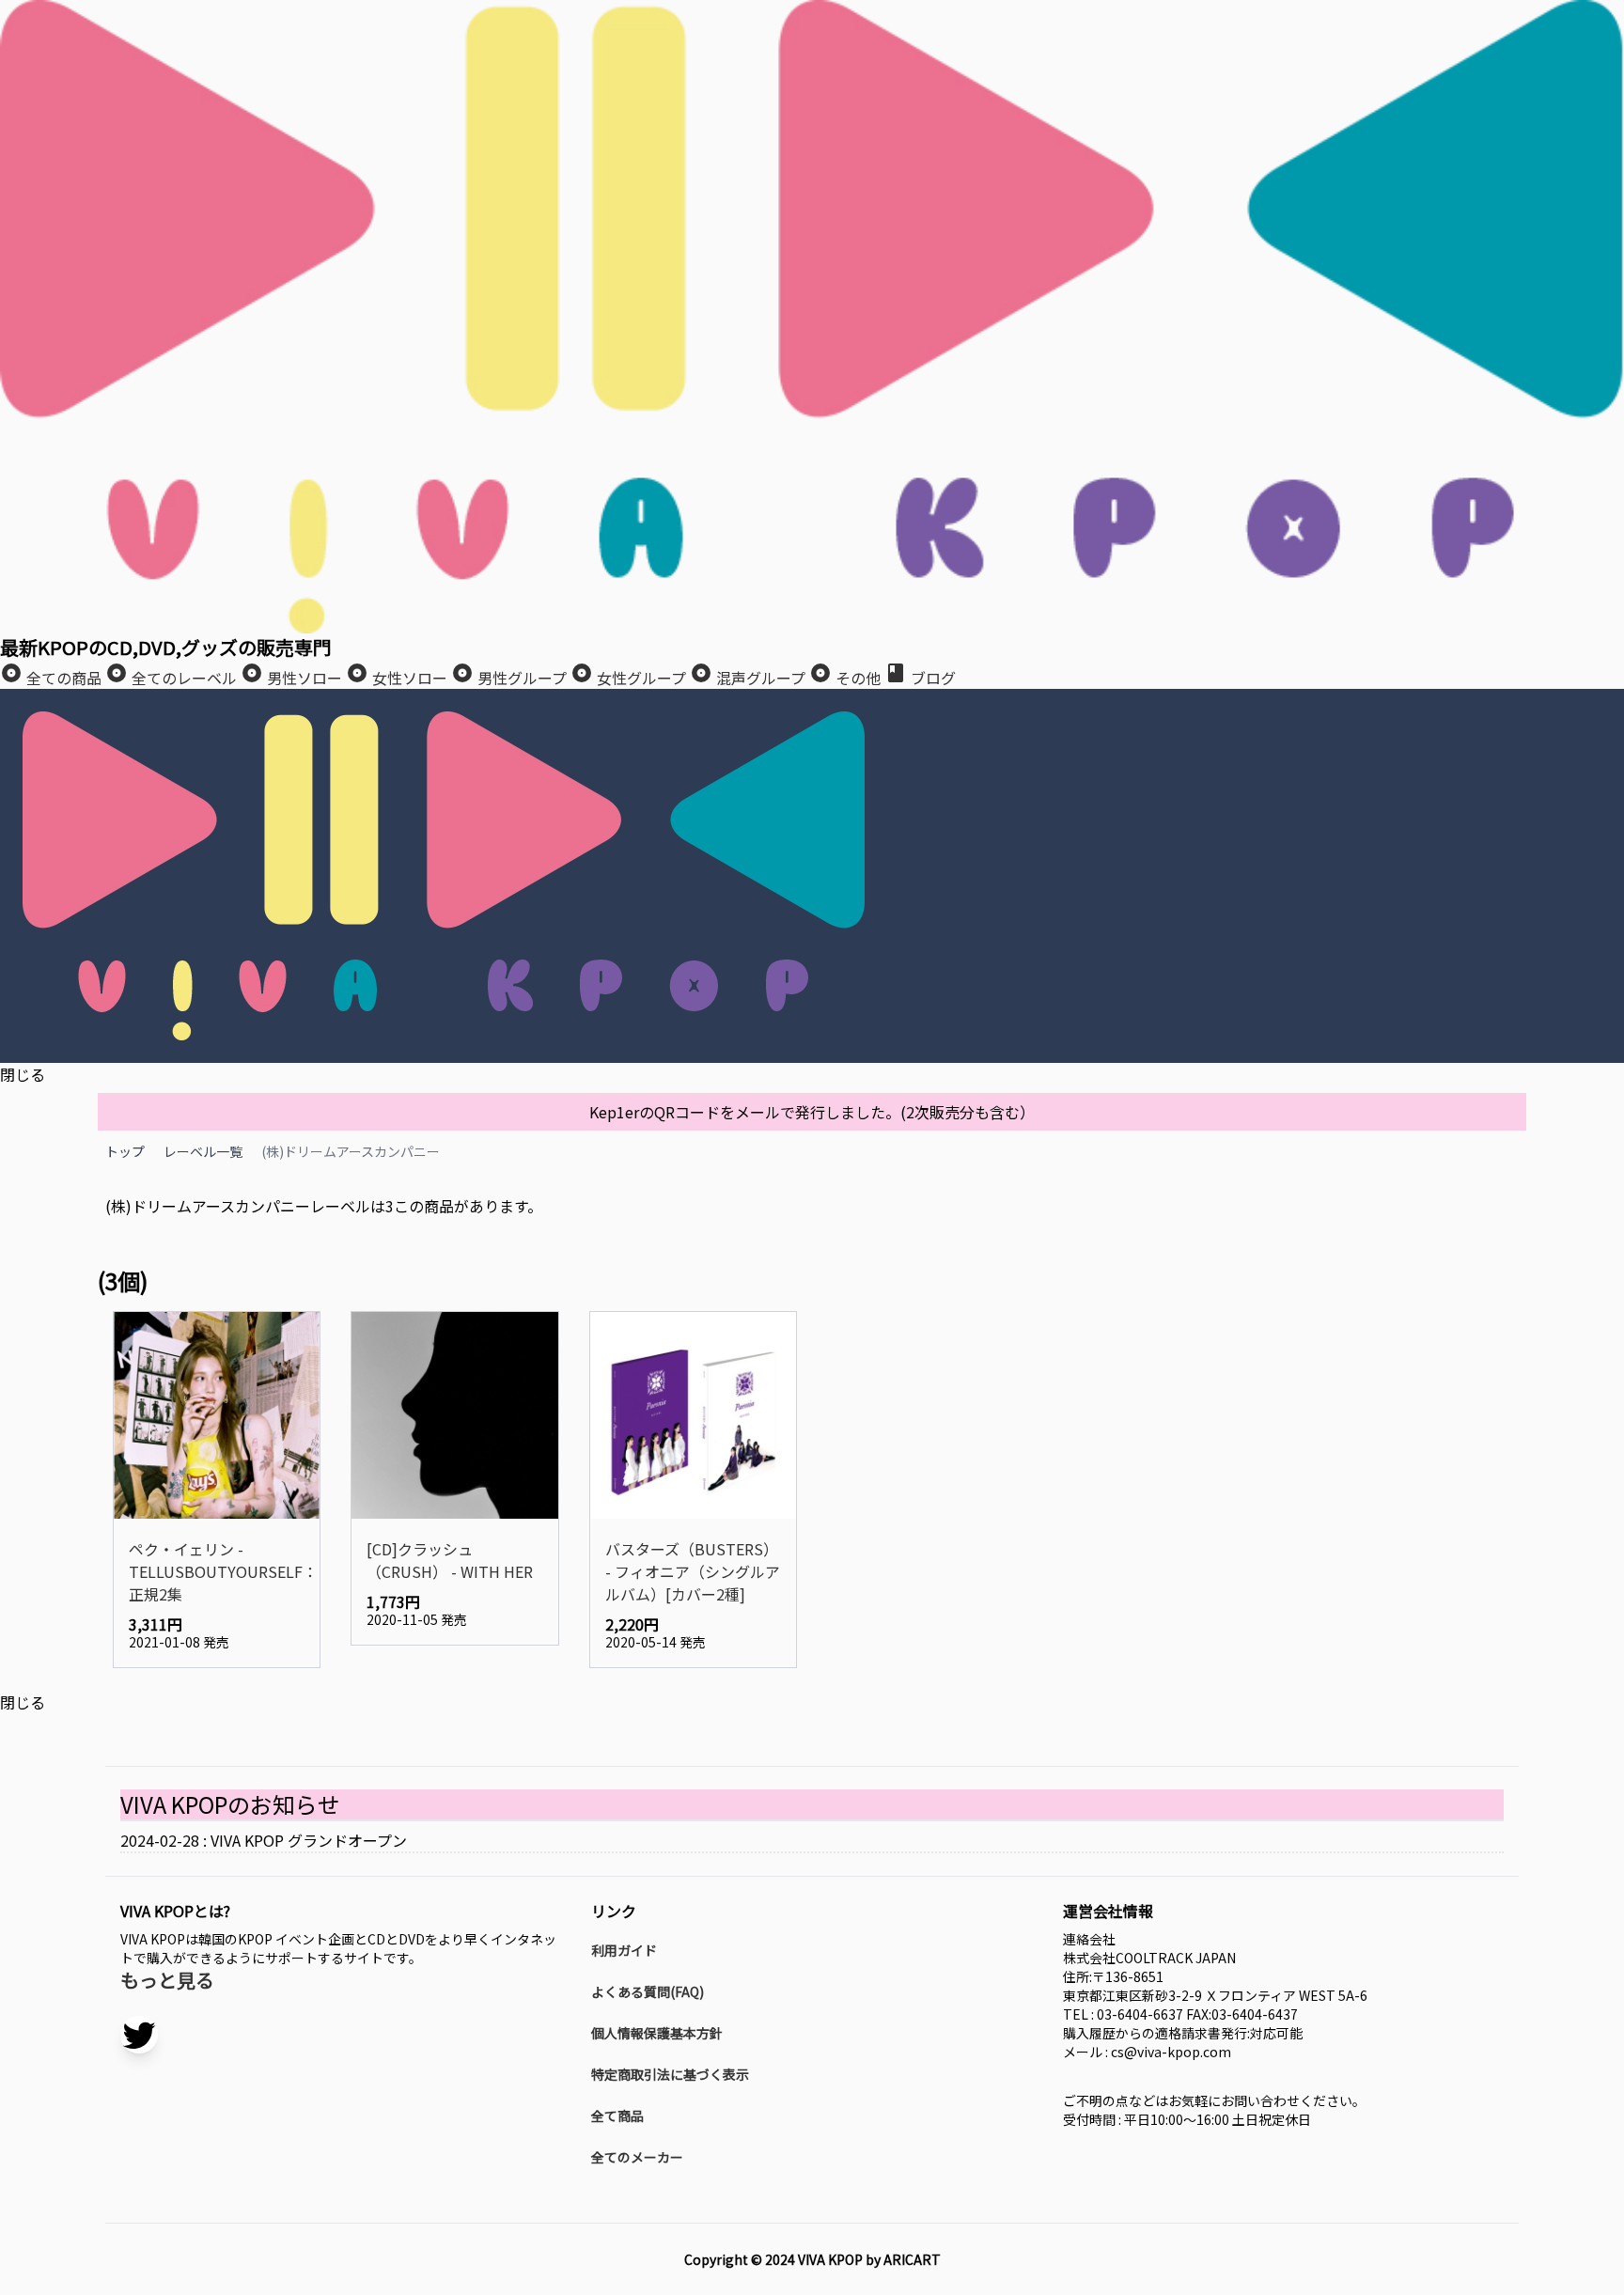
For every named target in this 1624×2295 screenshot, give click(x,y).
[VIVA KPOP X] (139, 2035)
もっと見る (167, 1980)
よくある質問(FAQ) (648, 1991)
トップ (125, 1151)
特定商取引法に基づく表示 (670, 2074)
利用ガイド (624, 1950)
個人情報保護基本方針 (657, 2033)
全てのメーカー (637, 2157)
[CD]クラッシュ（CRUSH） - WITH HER (450, 1560)
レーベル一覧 (203, 1151)
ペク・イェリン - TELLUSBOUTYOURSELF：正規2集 (217, 1571)
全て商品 (617, 2115)
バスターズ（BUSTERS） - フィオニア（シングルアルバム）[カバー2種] (693, 1571)
